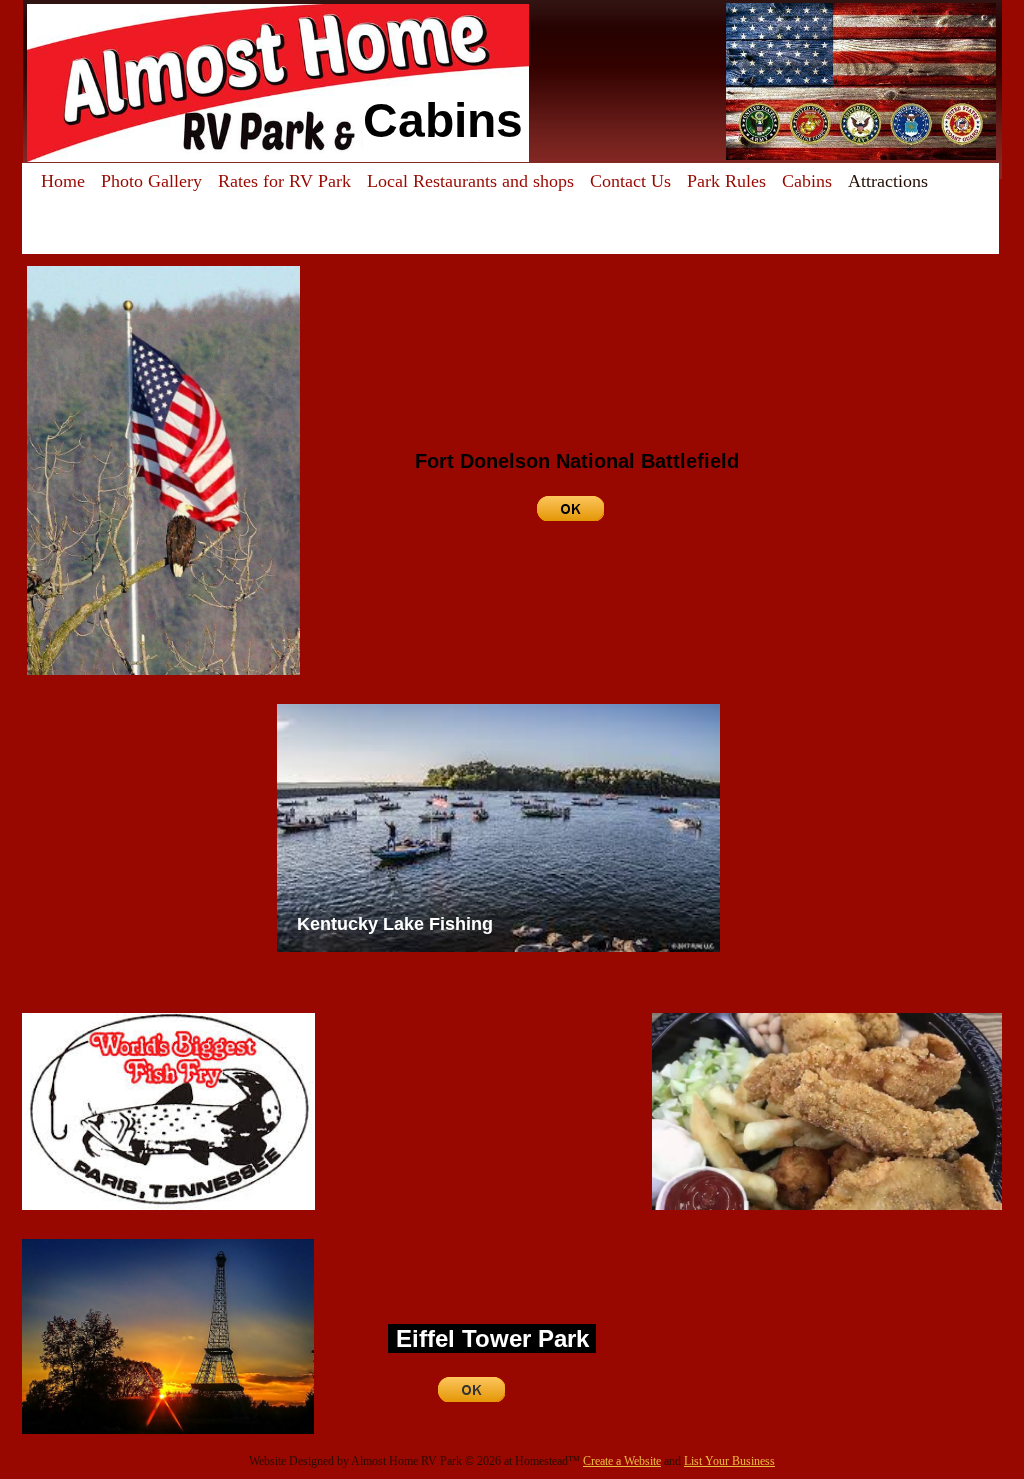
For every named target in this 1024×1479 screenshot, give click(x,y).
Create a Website (622, 1461)
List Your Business (729, 1461)
